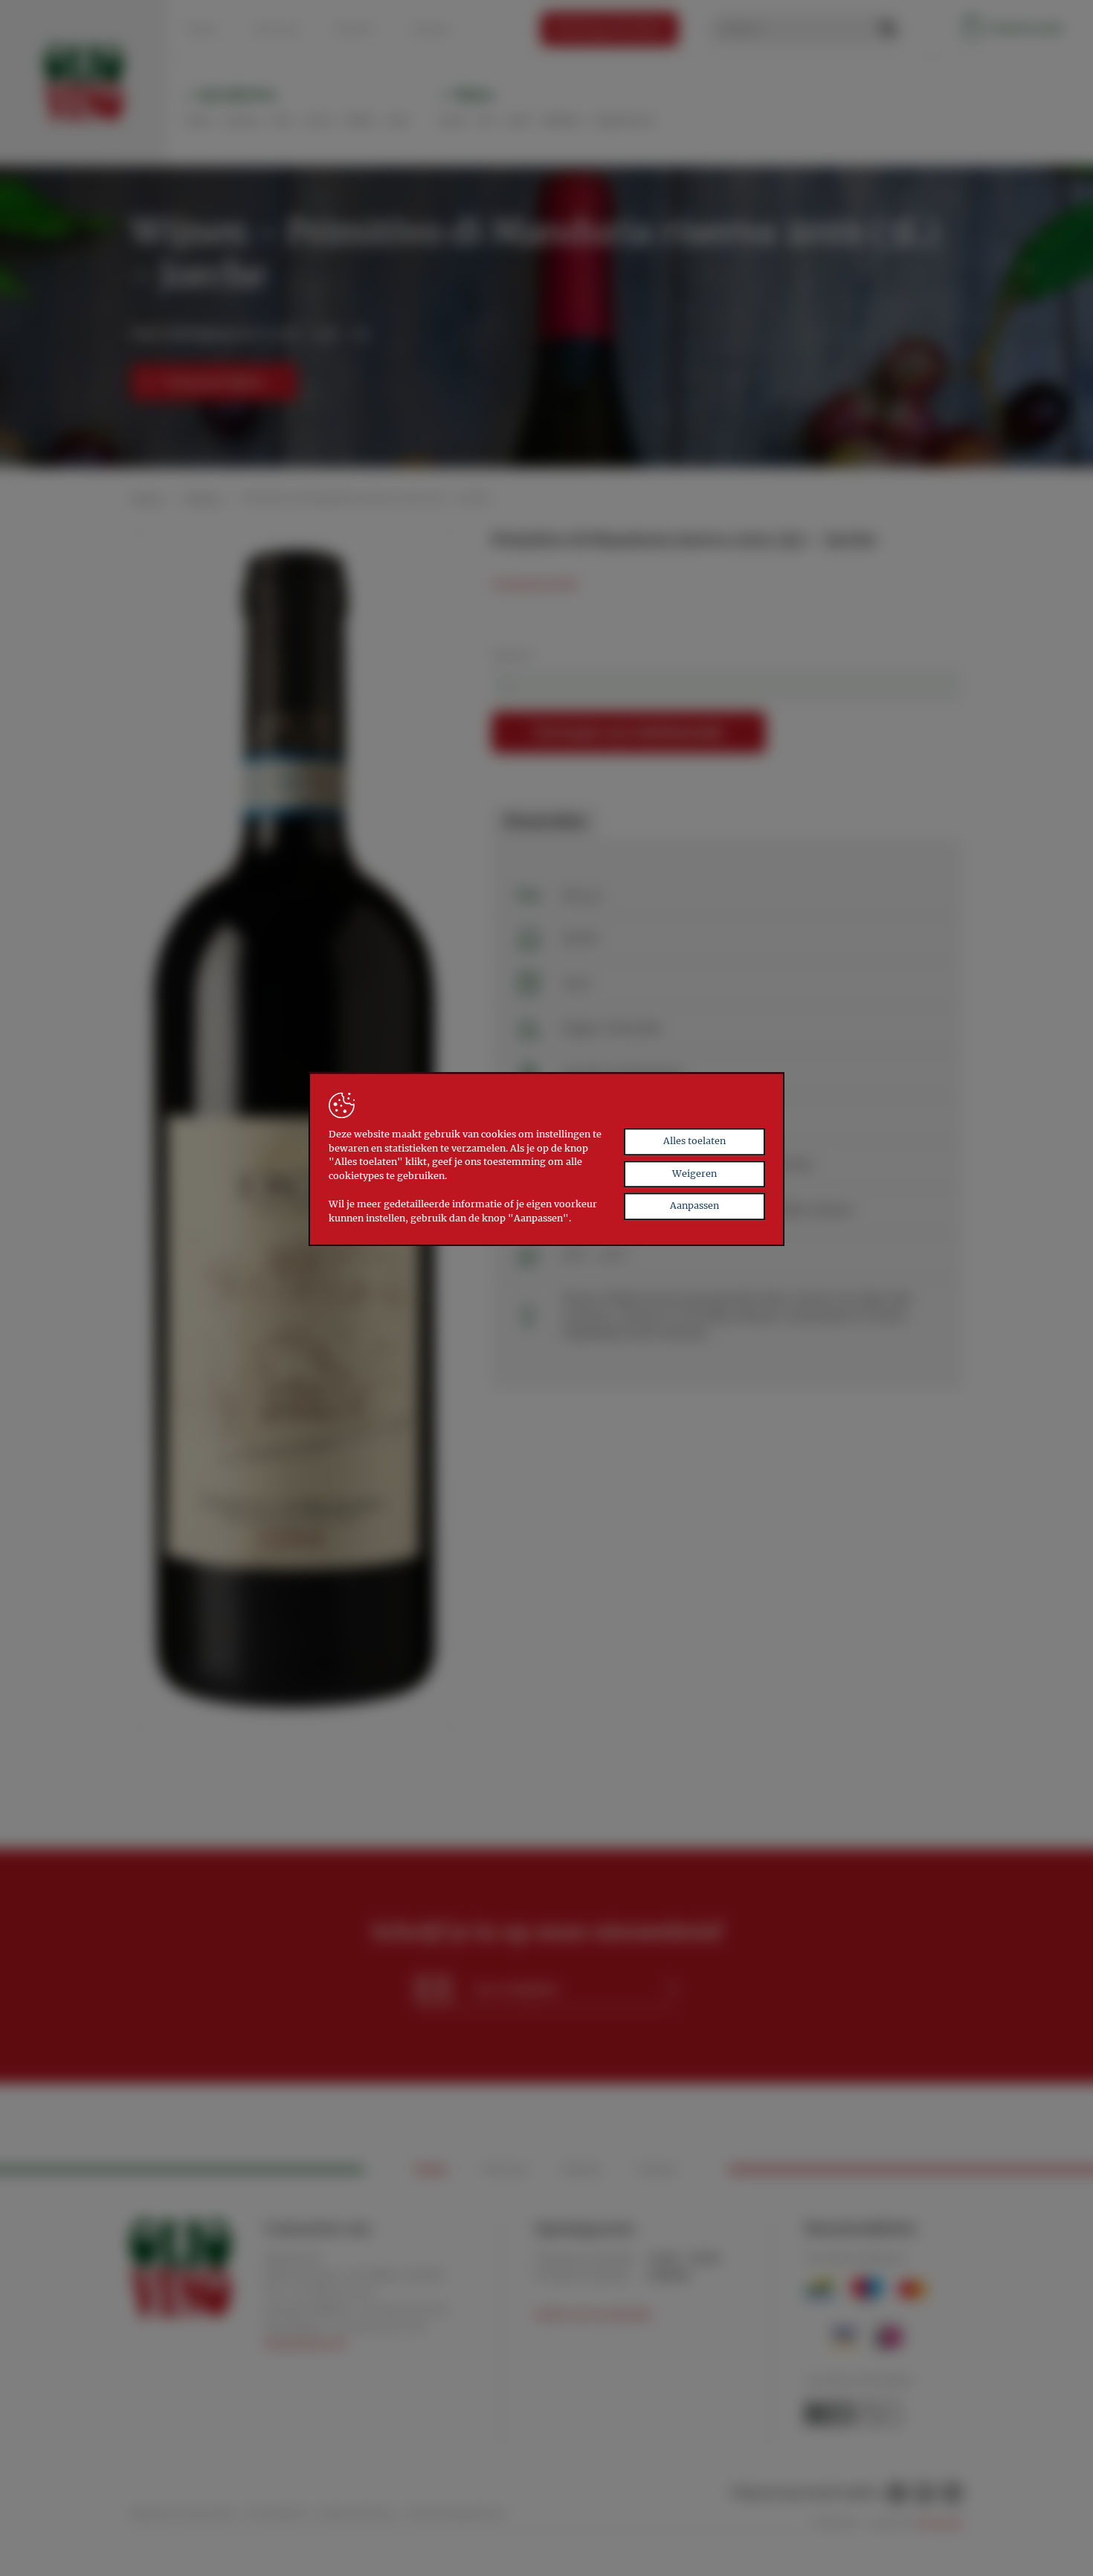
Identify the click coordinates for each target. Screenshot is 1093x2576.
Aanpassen (694, 1206)
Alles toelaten (694, 1141)
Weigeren (694, 1174)
